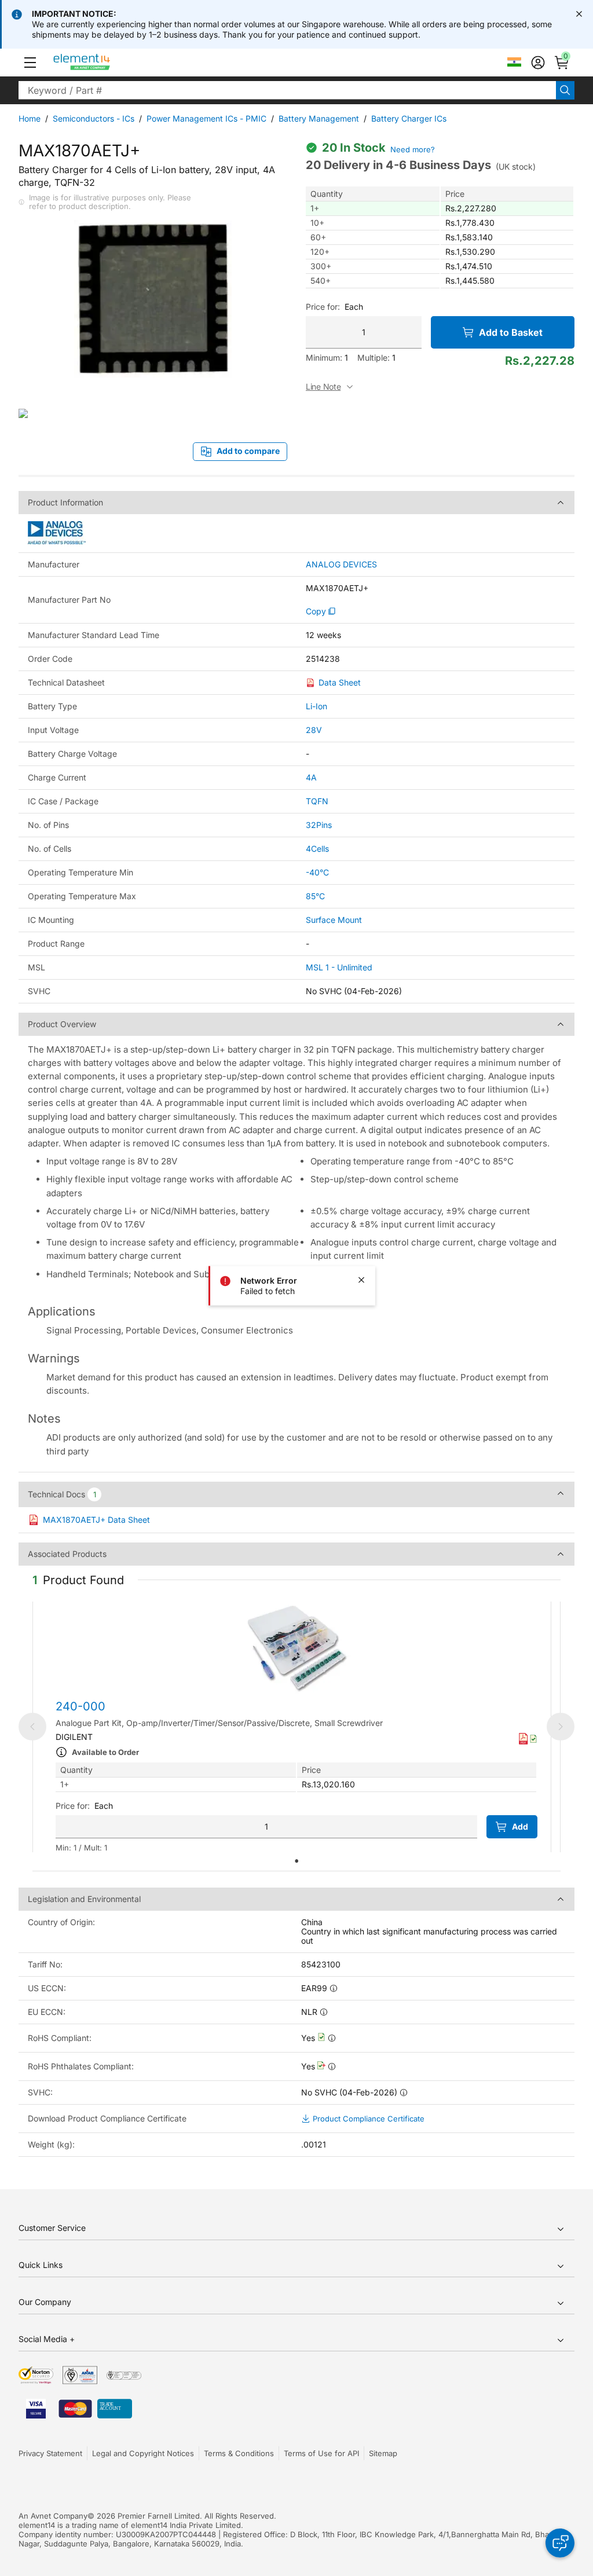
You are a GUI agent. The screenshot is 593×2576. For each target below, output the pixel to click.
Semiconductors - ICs (94, 118)
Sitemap (383, 2453)
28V (314, 730)
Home (30, 118)
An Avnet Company (53, 2516)
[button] (30, 63)
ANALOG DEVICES (341, 565)
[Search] (565, 90)
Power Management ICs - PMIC (206, 118)
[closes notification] (579, 14)
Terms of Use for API (321, 2453)
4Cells (317, 849)
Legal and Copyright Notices (143, 2453)
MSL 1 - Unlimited (339, 967)
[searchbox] (287, 90)
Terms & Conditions (239, 2453)
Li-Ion (316, 706)
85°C (315, 896)
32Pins (319, 825)
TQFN (317, 801)
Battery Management (319, 118)
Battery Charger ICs (409, 118)
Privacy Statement (50, 2453)
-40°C (317, 872)
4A (311, 777)
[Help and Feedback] (560, 2543)
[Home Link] (103, 63)
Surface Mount (334, 920)
